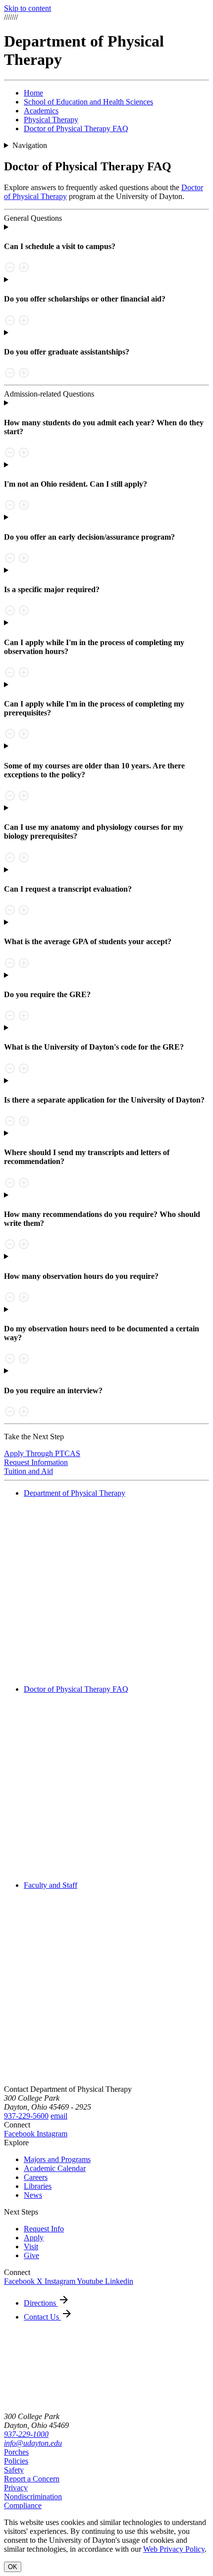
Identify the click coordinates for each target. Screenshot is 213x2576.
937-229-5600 (26, 2116)
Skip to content (27, 8)
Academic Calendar (55, 2168)
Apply (34, 2238)
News (33, 2195)
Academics (41, 111)
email (59, 2116)
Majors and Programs (57, 2159)
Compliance (23, 2505)
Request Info (44, 2229)
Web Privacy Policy (174, 2549)
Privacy (16, 2488)
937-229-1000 (26, 2434)
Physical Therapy (51, 120)
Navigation (30, 145)
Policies (16, 2461)
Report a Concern (32, 2479)
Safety (14, 2470)
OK (13, 2567)
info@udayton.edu (33, 2443)
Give (31, 2255)
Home (33, 93)
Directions (41, 2303)
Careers (36, 2177)
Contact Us (42, 2317)
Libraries (38, 2186)
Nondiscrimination (33, 2497)
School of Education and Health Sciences (88, 102)
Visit (31, 2247)
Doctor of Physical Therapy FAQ (76, 128)
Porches (16, 2452)
